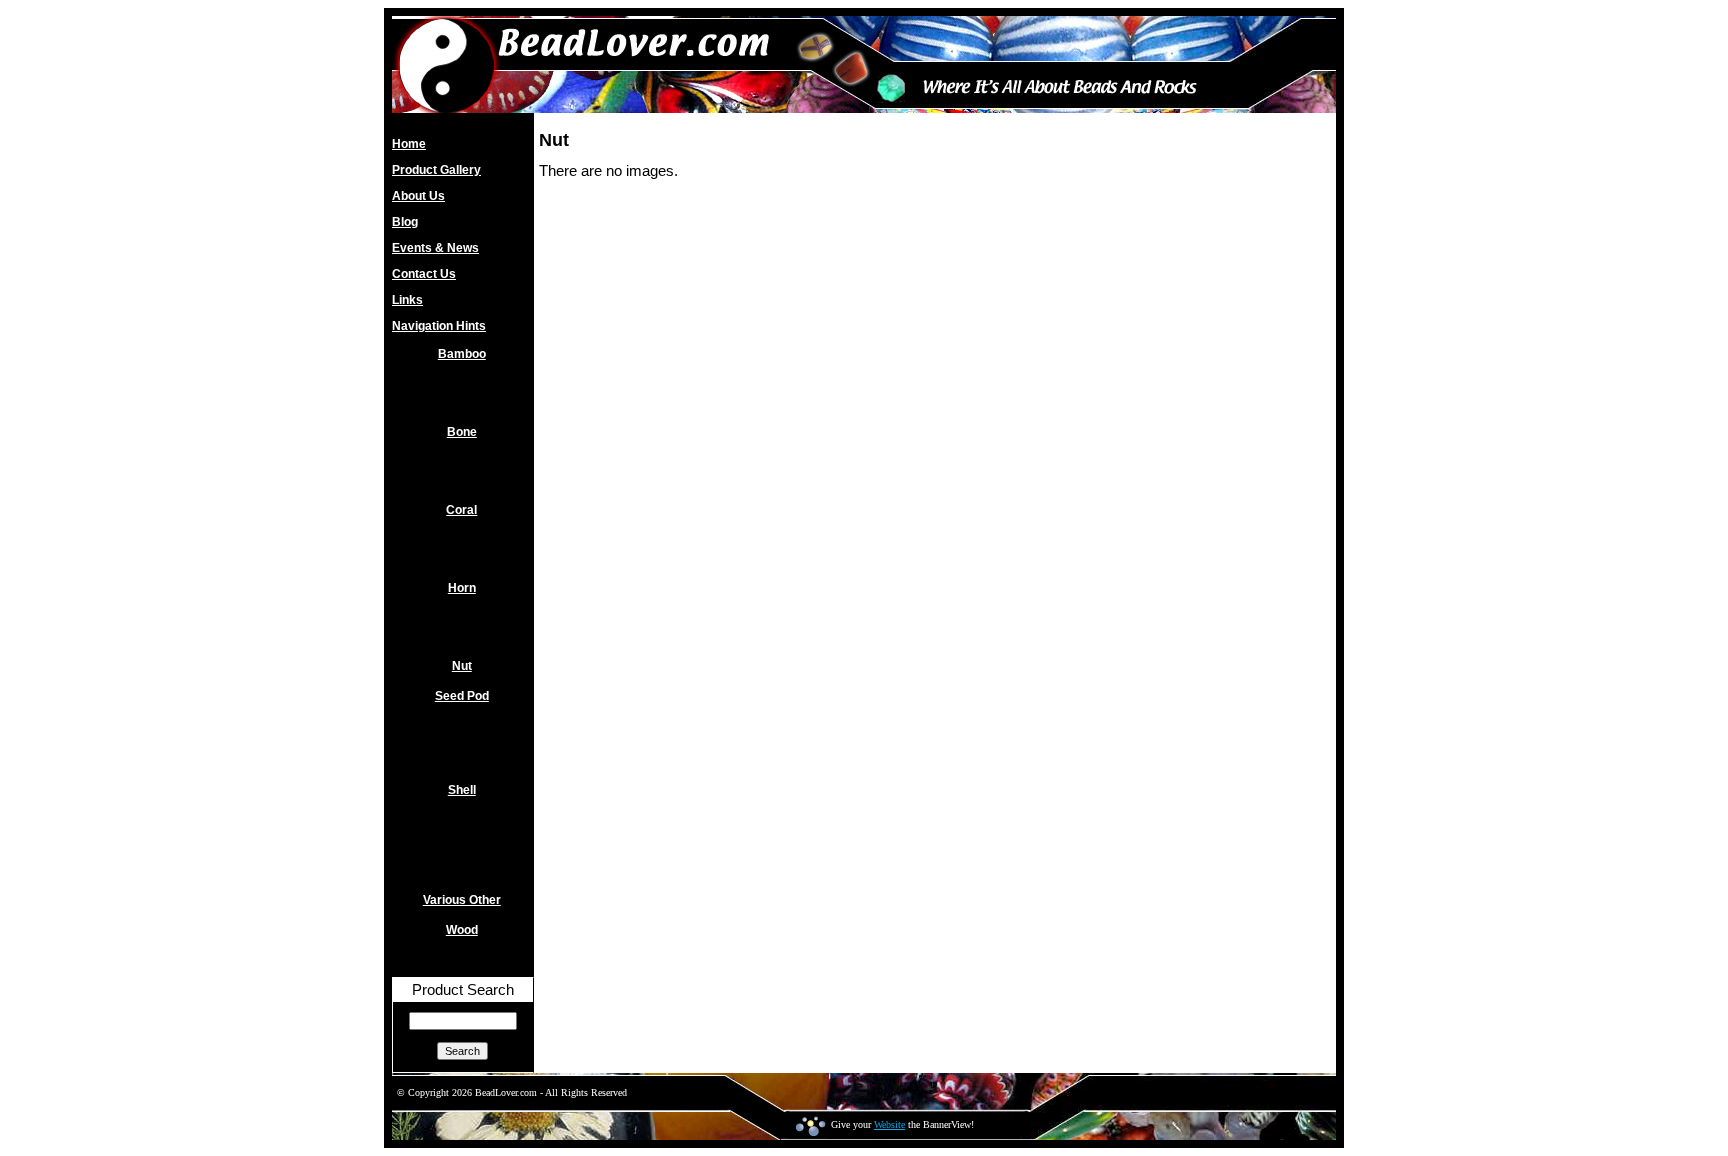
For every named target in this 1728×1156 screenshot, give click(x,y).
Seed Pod (462, 696)
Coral (461, 510)
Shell (462, 790)
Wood (462, 930)
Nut (462, 666)
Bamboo (462, 354)
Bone (462, 432)
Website (889, 1124)
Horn (462, 588)
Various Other (462, 900)
